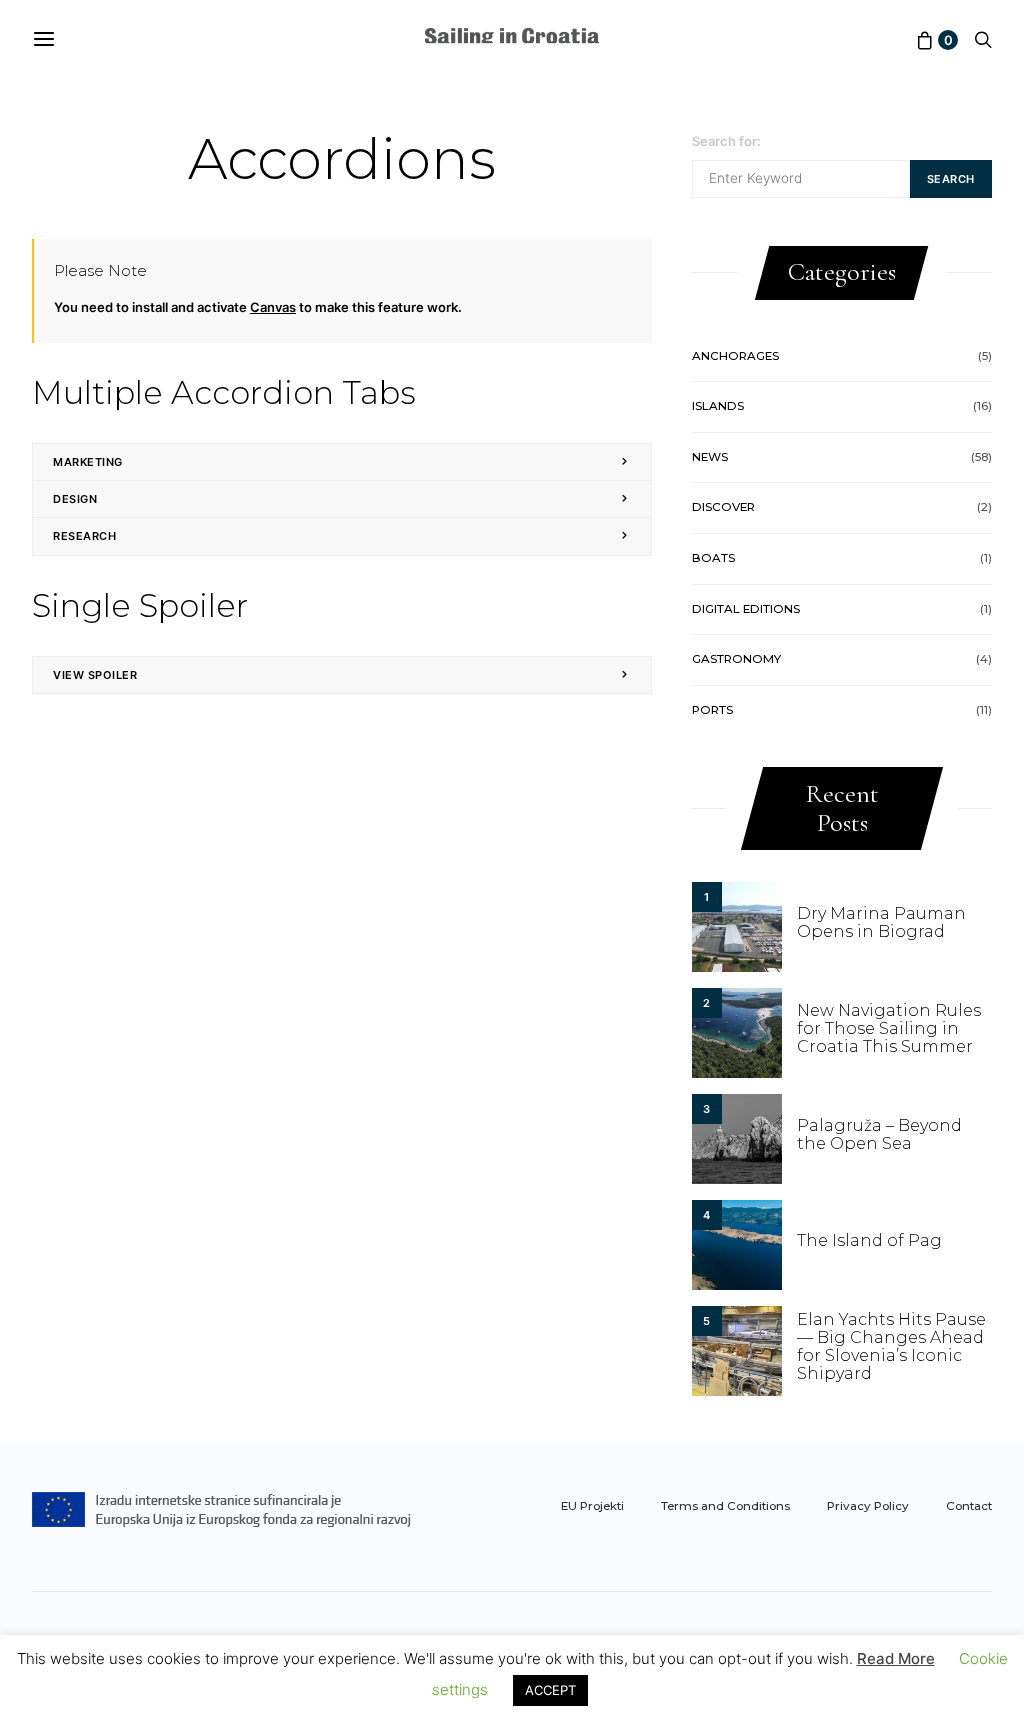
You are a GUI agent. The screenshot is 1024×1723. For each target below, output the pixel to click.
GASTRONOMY (736, 659)
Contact (969, 1506)
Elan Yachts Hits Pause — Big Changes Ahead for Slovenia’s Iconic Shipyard (891, 1346)
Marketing (88, 462)
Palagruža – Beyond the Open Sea (879, 1134)
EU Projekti (592, 1506)
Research (84, 536)
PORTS (712, 710)
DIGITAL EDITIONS (746, 609)
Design (75, 499)
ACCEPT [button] (550, 1690)
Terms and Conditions (725, 1506)
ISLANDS (718, 406)
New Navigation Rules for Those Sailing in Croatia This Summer (889, 1028)
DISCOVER (723, 507)
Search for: (726, 141)
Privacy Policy (868, 1506)
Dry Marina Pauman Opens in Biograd (881, 922)
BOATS (713, 558)
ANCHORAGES (735, 356)
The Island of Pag (869, 1240)
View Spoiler (95, 675)
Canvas (273, 307)
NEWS (710, 457)
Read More (896, 1658)
